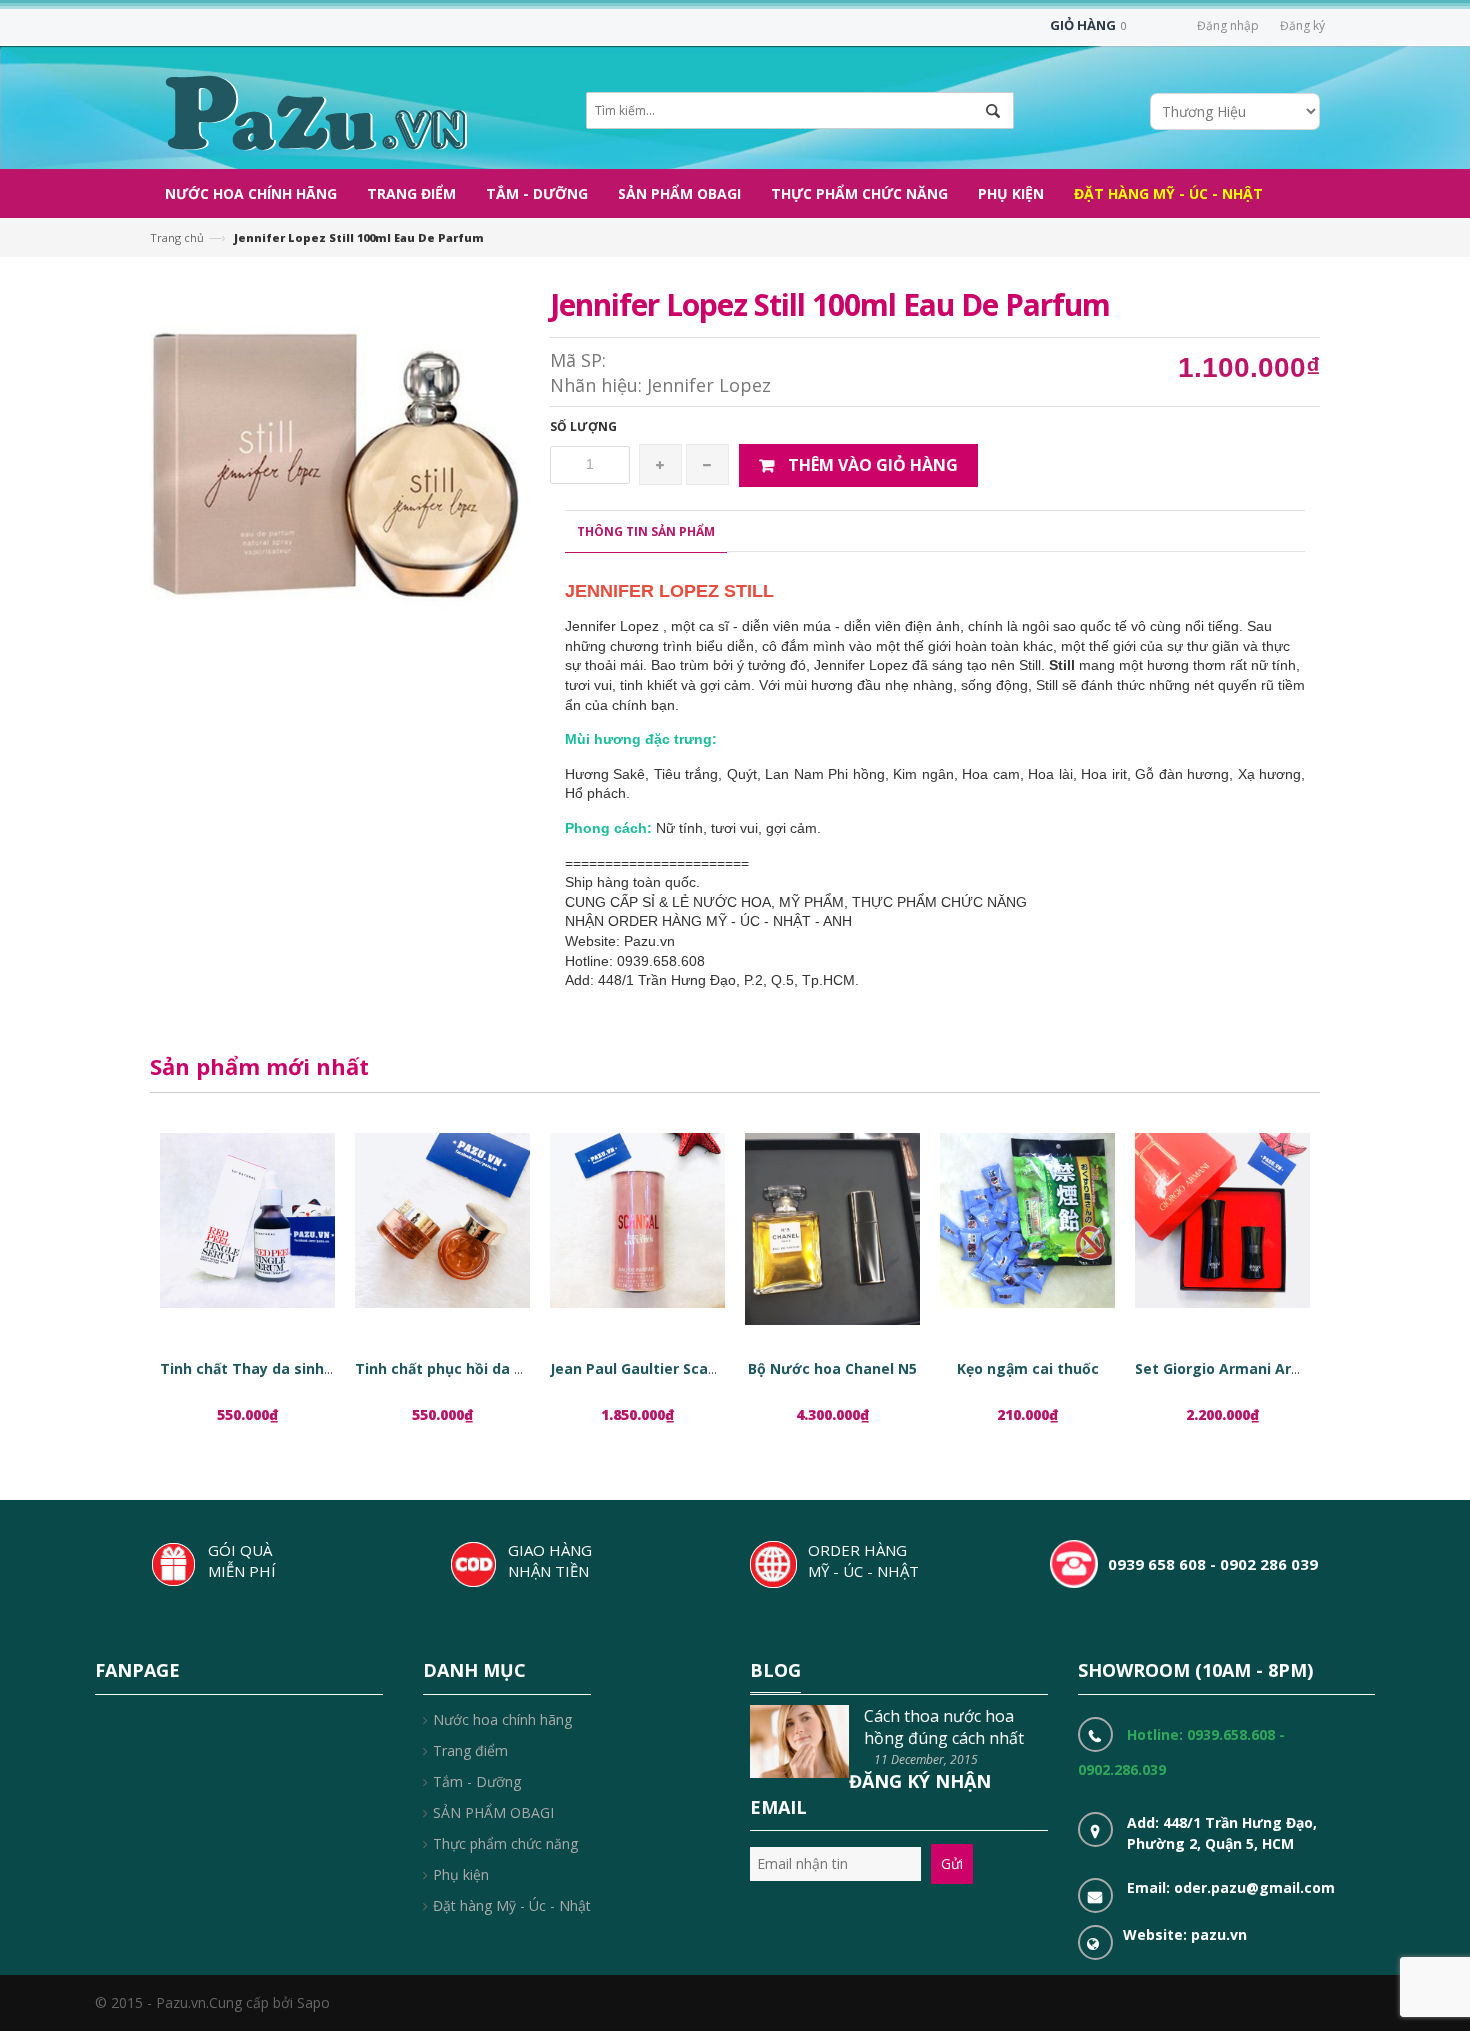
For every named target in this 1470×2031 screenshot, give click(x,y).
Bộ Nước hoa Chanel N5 (832, 1368)
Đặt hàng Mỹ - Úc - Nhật (512, 1905)
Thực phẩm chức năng (505, 1843)
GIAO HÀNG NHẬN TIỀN (550, 1560)
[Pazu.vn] (313, 110)
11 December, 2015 (926, 1759)
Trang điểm (470, 1750)
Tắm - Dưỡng (477, 1781)
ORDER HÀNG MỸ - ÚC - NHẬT (863, 1560)
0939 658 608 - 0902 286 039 (1213, 1564)
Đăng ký (1302, 25)
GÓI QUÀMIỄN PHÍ (242, 1560)
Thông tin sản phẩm (646, 531)
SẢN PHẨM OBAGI (493, 1812)
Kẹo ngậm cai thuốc (1028, 1368)
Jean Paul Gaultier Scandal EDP (660, 1368)
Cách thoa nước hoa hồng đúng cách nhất (944, 1727)
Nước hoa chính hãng (502, 1719)
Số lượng (583, 426)
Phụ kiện (461, 1874)
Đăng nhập (1228, 25)
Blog (775, 1670)
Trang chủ (177, 237)
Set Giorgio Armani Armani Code (1251, 1368)
